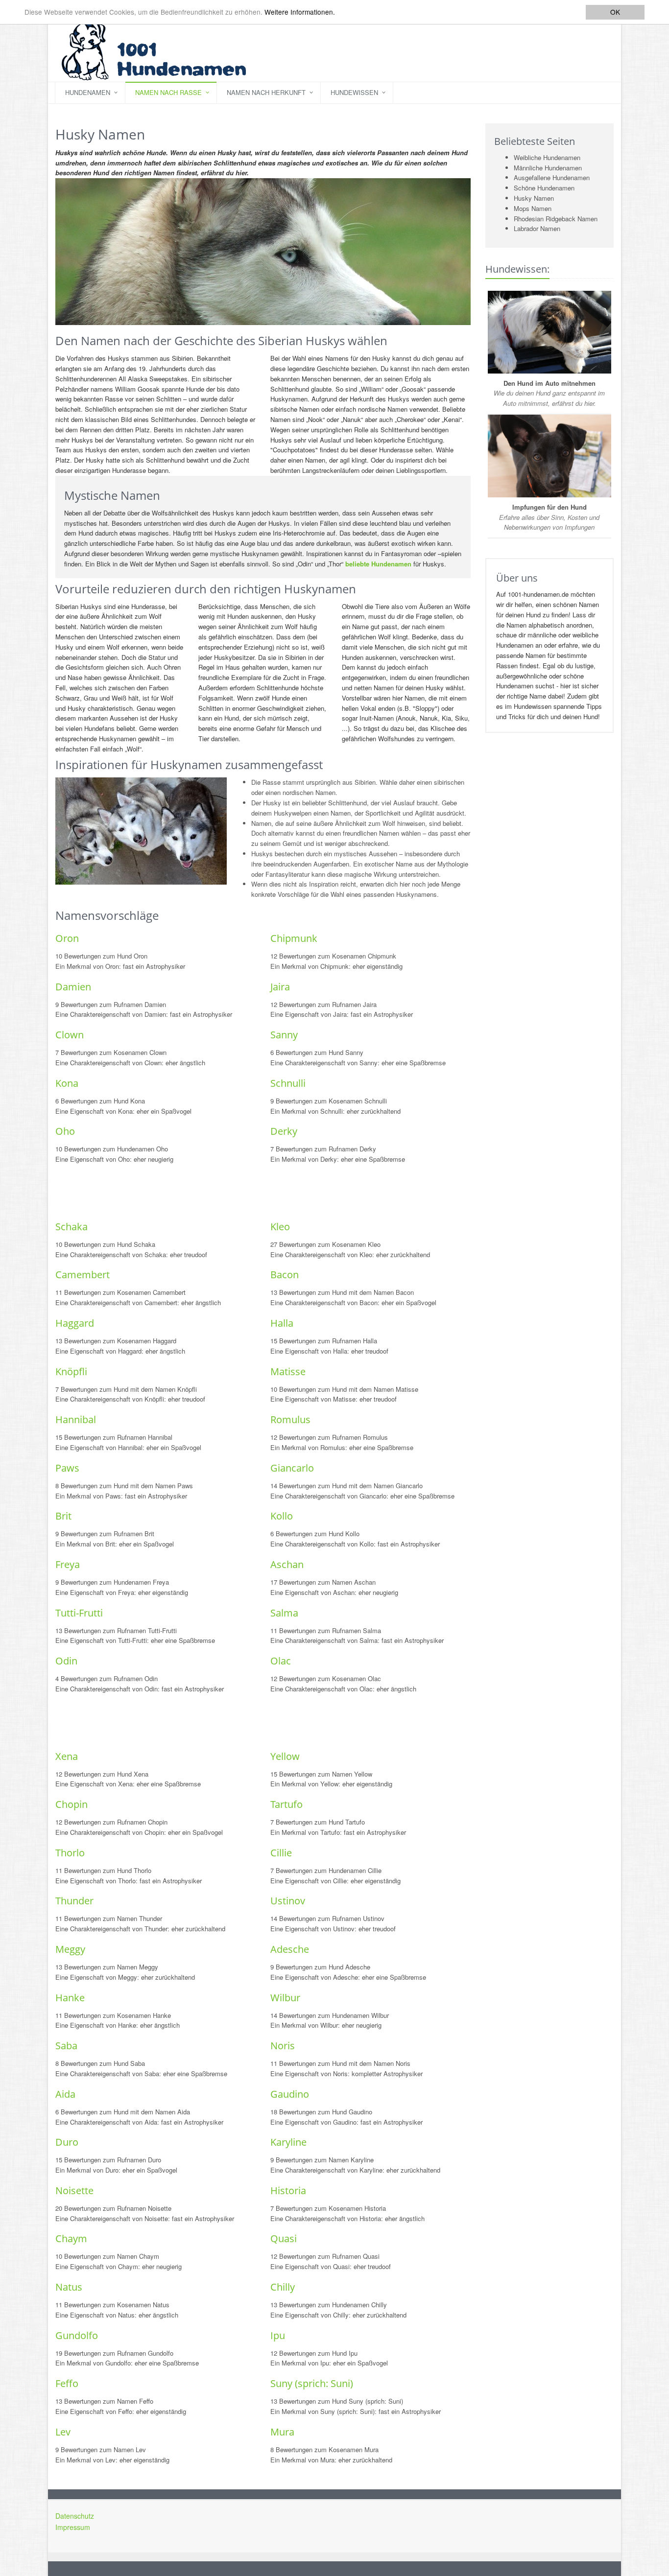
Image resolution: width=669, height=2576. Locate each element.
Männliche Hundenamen (548, 168)
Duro (67, 2142)
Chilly (283, 2287)
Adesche (290, 1949)
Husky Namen (534, 198)
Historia (288, 2190)
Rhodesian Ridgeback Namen (556, 219)
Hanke (70, 1998)
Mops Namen (533, 208)
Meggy (70, 1949)
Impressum (73, 2527)
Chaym (71, 2238)
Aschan (287, 1564)
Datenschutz (75, 2516)
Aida (65, 2094)
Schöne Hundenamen (544, 188)
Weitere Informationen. (300, 12)
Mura (282, 2432)
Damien (73, 987)
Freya (68, 1564)
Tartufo (287, 1804)
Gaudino (290, 2094)
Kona (67, 1083)
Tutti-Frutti (79, 1613)
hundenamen (88, 92)
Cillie (281, 1853)
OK (615, 12)
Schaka (72, 1227)
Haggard (75, 1323)
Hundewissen (354, 92)
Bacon (285, 1275)
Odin (66, 1661)
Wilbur (285, 1998)
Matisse (288, 1371)
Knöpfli (71, 1371)
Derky (284, 1131)
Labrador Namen (537, 228)
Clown (70, 1035)
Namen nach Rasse (168, 92)
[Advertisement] (234, 1192)
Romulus (290, 1419)
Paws (67, 1468)
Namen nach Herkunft (266, 92)
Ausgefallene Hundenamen (552, 177)
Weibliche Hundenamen (547, 157)
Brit (63, 1516)
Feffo (67, 2383)
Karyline (288, 2142)
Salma (284, 1613)
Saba (66, 2046)
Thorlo (70, 1853)
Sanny (284, 1035)
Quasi (284, 2238)
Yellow (285, 1756)
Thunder (74, 1901)
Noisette (74, 2190)
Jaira (280, 987)
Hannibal (76, 1419)
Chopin (72, 1804)
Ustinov (288, 1901)
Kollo (282, 1516)
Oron (67, 938)
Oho (65, 1131)
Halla (282, 1323)
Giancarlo (292, 1468)
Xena (67, 1756)
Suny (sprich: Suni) (312, 2383)
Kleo (280, 1227)
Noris (283, 2046)
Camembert (83, 1275)
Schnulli (288, 1083)
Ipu (278, 2335)
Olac (281, 1661)
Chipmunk (294, 938)
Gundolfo (77, 2335)
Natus (69, 2287)
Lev (63, 2432)
